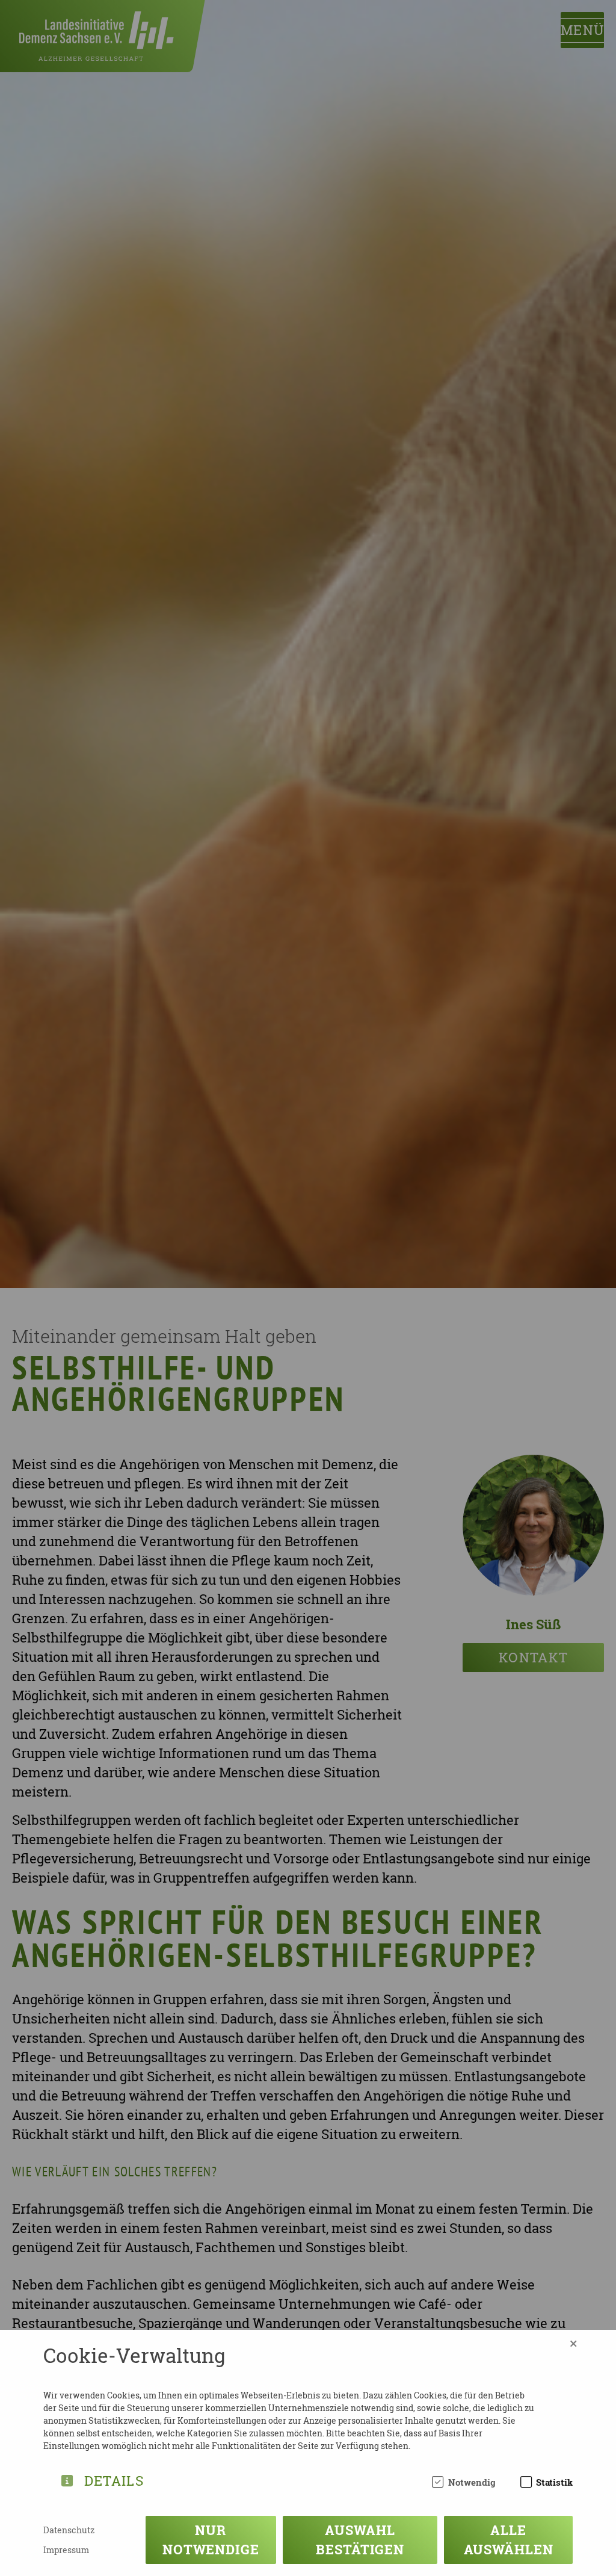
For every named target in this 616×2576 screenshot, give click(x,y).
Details (114, 2479)
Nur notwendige (211, 2540)
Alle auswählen (509, 2540)
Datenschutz (69, 2530)
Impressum (66, 2550)
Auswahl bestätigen (360, 2540)
